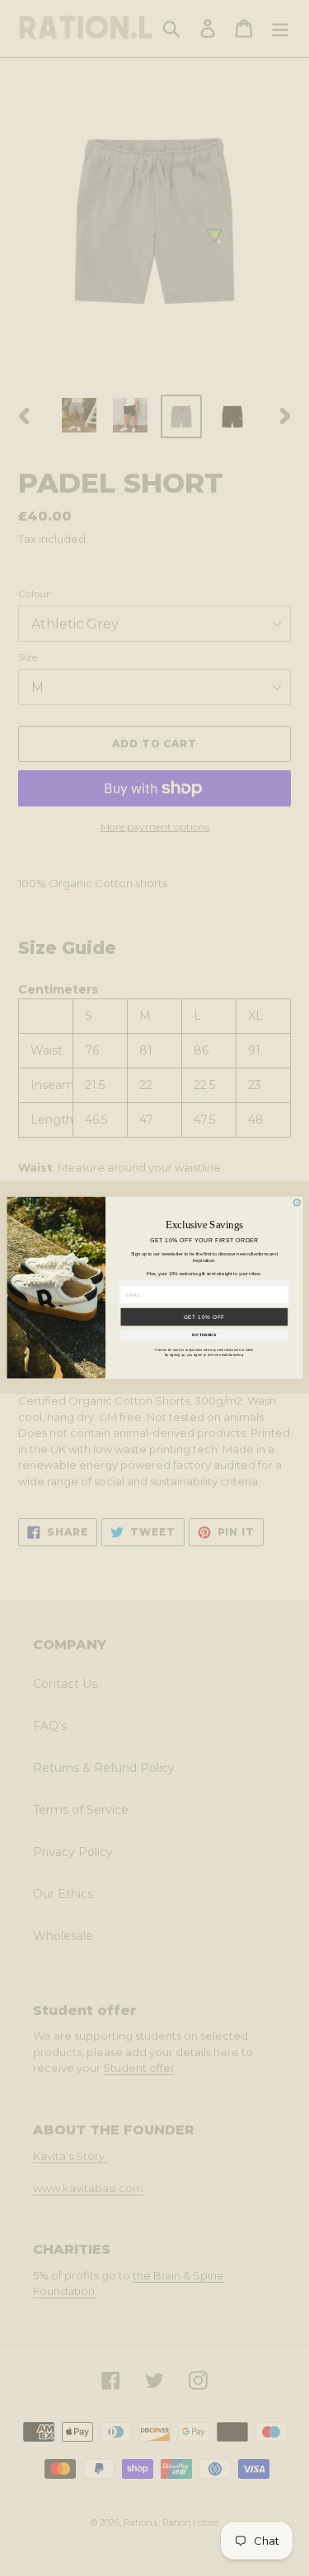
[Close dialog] (297, 1203)
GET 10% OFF (204, 1317)
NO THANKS (204, 1335)
